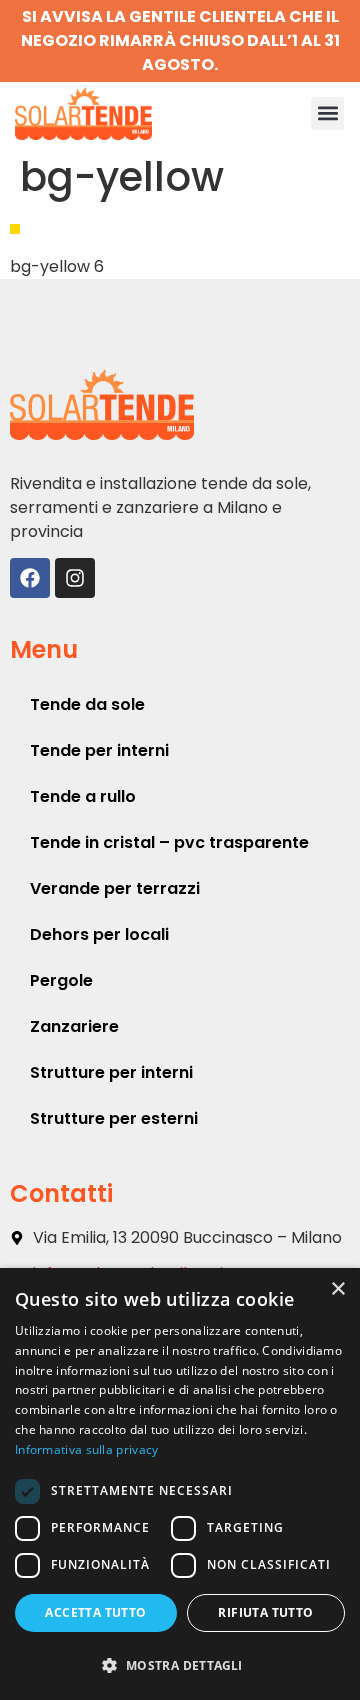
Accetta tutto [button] (95, 1612)
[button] (327, 113)
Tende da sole (87, 704)
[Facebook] (30, 578)
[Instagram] (75, 578)
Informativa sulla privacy (87, 1449)
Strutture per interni (111, 1072)
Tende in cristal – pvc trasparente (169, 842)
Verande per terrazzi (115, 888)
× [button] (337, 1289)
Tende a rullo (83, 796)
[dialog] (180, 1484)
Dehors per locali (99, 934)
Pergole (61, 980)
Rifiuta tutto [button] (265, 1612)
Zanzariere (74, 1026)
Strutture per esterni (114, 1118)
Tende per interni (99, 750)
